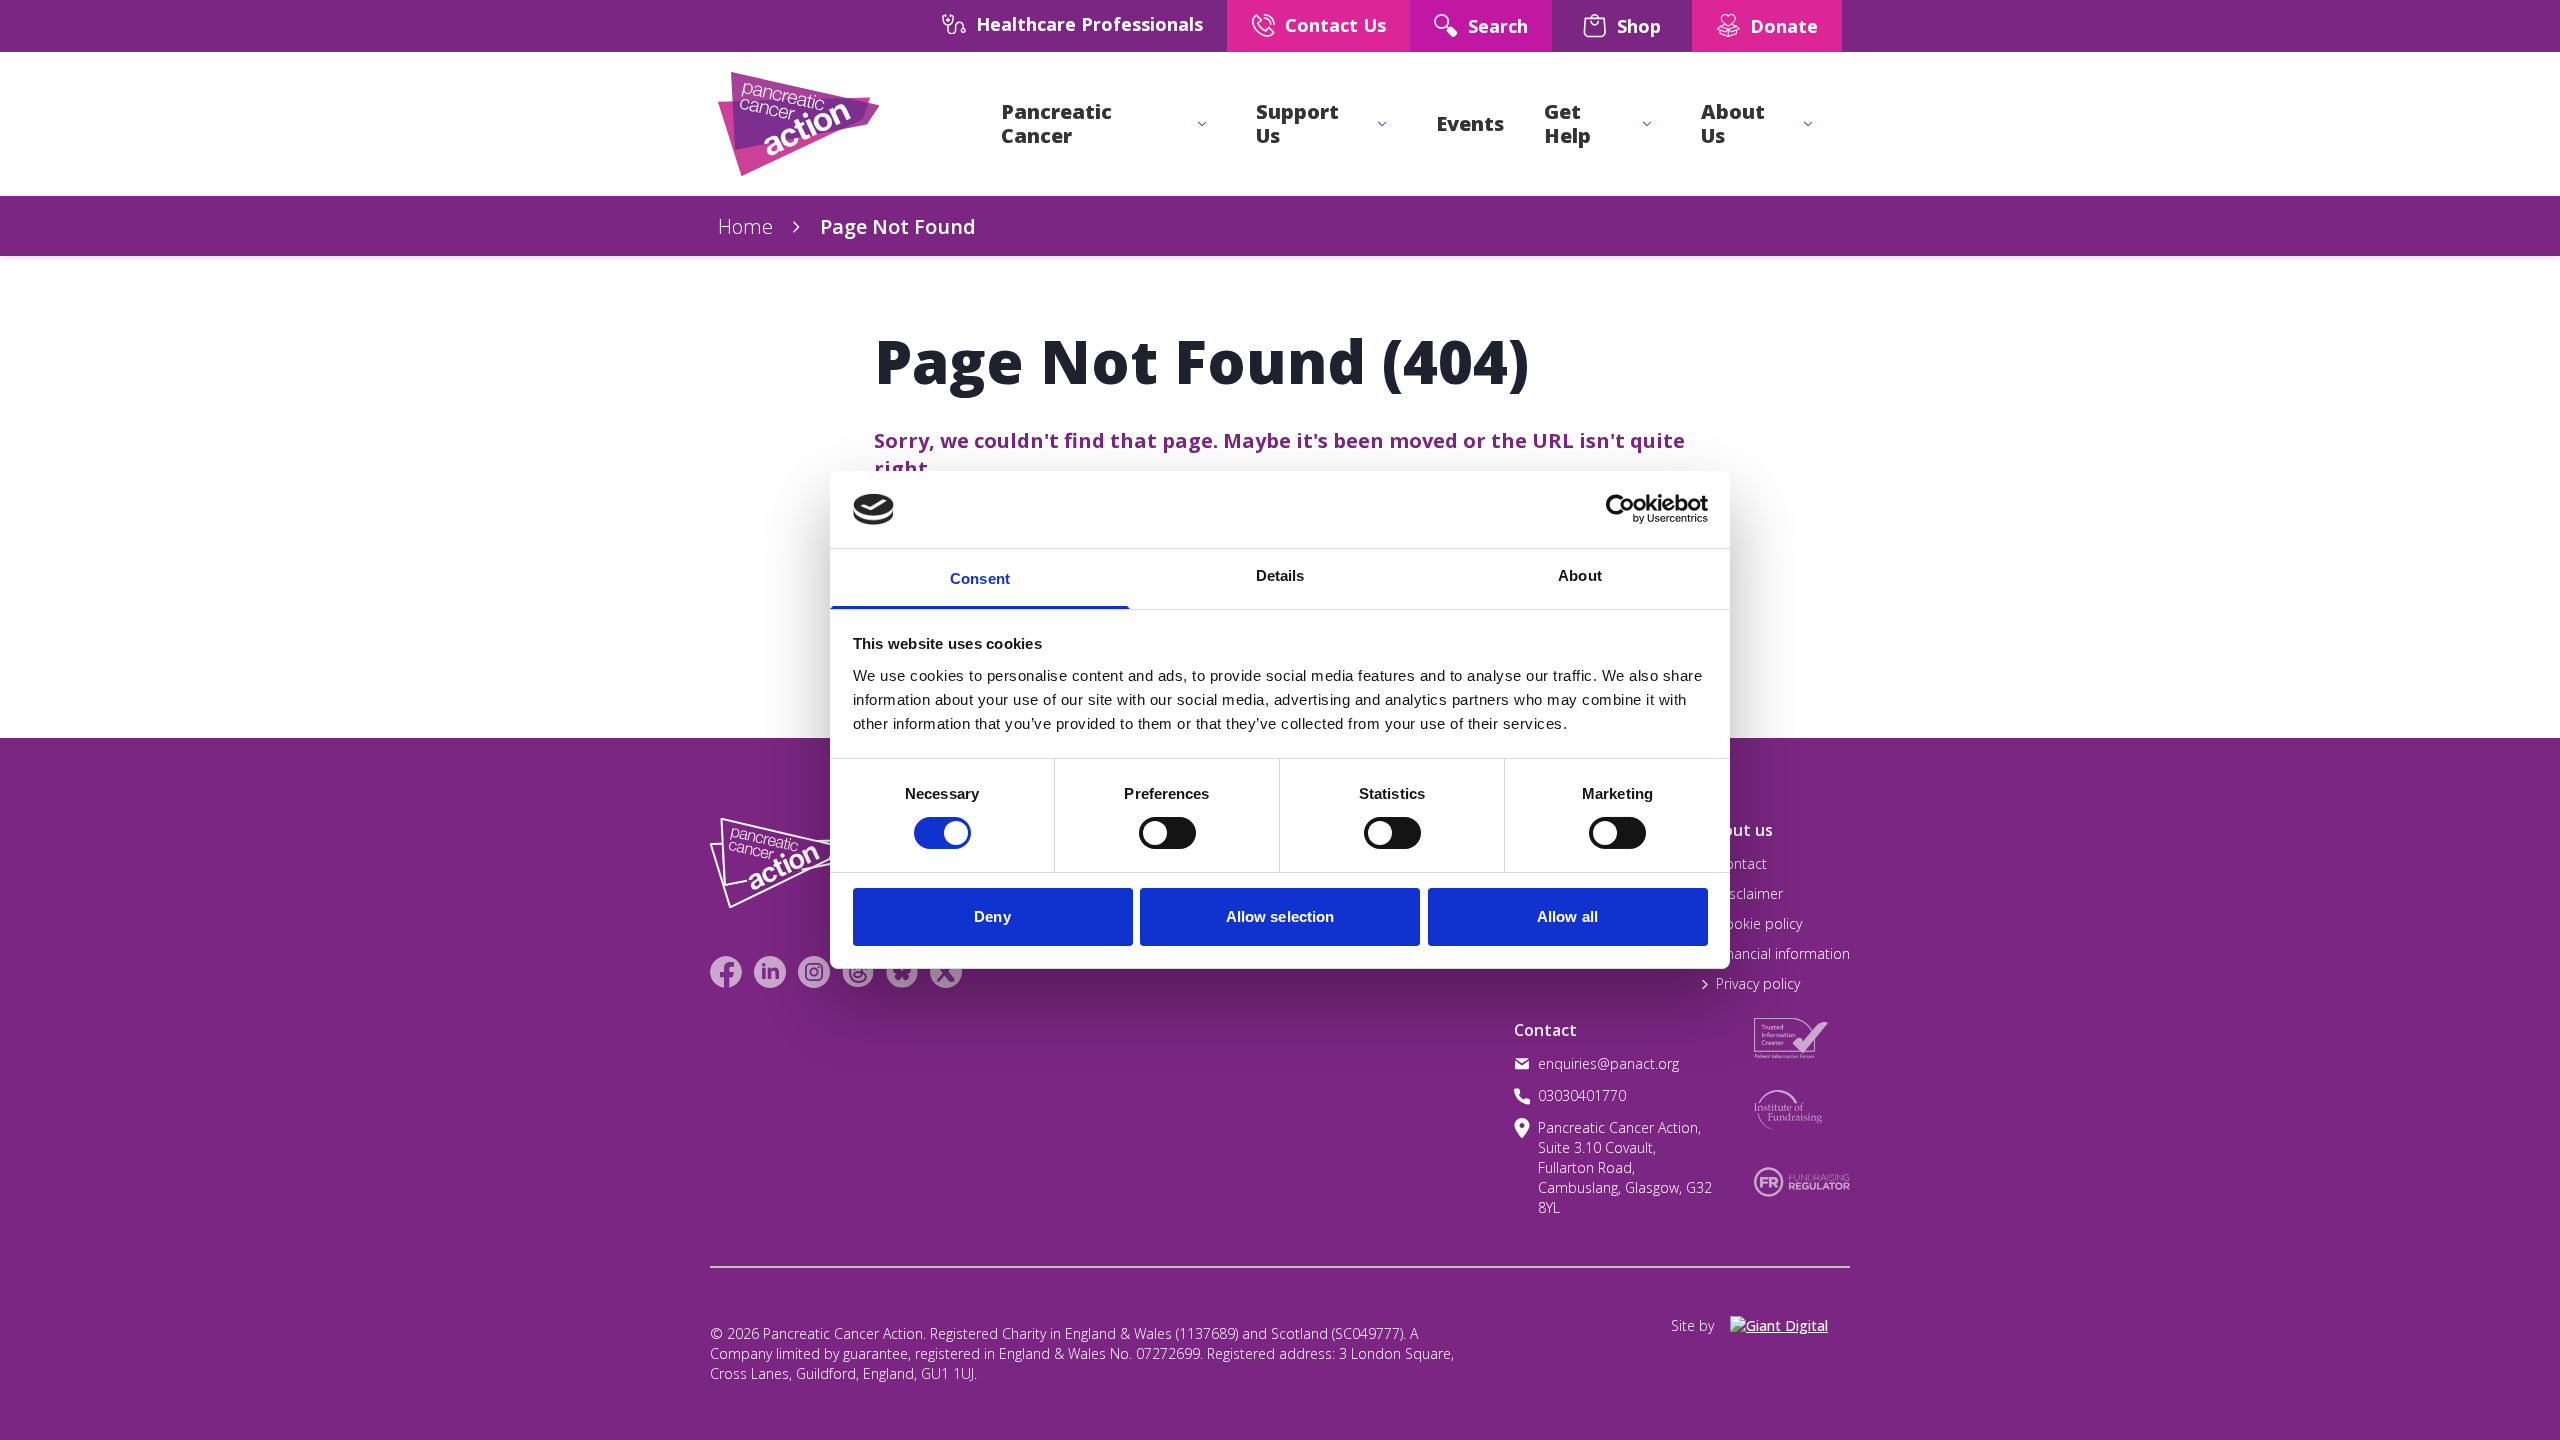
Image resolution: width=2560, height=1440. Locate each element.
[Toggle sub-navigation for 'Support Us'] (1382, 124)
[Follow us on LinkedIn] (770, 972)
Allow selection (1280, 916)
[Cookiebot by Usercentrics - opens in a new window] (1620, 509)
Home (745, 226)
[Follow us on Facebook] (726, 972)
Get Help (1567, 124)
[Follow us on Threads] (858, 972)
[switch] (1147, 825)
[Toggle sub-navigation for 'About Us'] (1808, 124)
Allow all (1567, 916)
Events (1470, 124)
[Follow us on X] (946, 972)
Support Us (1297, 124)
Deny (992, 916)
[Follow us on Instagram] (814, 972)
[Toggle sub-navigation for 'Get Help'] (1647, 124)
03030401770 (1582, 1095)
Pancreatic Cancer (1056, 124)
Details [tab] (1280, 575)
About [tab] (1580, 575)
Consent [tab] (980, 578)
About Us (1733, 124)
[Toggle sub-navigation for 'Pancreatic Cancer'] (1202, 124)
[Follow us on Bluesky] (902, 972)
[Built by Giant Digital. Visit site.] (1790, 1326)
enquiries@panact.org (1608, 1063)
